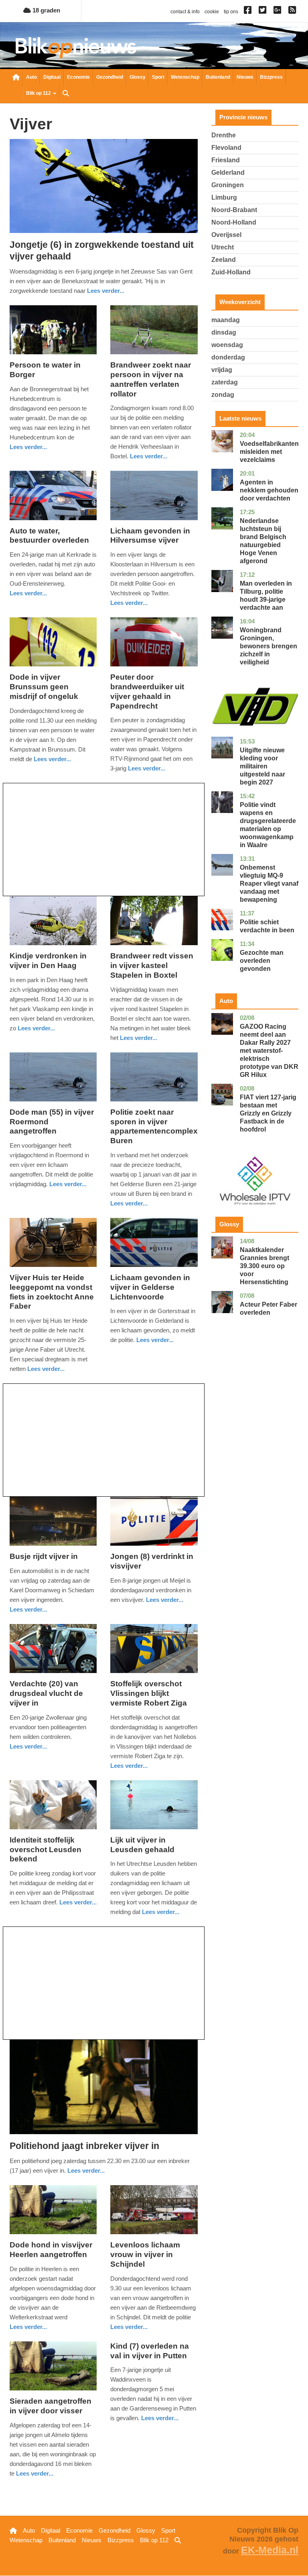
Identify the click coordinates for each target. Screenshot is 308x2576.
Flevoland (226, 148)
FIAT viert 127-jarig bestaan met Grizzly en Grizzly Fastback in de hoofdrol (268, 1113)
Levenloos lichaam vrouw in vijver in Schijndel (145, 2254)
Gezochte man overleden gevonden (262, 961)
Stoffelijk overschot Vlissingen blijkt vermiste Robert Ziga (149, 1693)
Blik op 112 (39, 93)
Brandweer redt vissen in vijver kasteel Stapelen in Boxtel (152, 965)
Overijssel (226, 235)
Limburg (224, 197)
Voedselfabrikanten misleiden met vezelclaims (269, 452)
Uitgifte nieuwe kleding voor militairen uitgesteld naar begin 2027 (262, 766)
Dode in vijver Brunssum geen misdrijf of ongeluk (44, 687)
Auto (31, 77)
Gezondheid (110, 77)
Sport (158, 77)
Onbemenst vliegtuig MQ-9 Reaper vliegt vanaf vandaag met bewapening (269, 884)
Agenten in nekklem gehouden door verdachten (269, 490)
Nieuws (245, 77)
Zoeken (66, 94)
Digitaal (52, 77)
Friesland (226, 160)
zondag (223, 395)
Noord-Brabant (234, 210)
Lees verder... (106, 291)
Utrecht (223, 247)
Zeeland (224, 260)
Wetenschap (185, 77)
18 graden (46, 10)
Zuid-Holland (231, 272)
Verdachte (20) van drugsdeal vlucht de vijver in (46, 1693)
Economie (78, 77)
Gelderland (228, 173)
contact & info (185, 12)
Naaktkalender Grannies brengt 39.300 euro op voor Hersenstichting (264, 1266)
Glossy (138, 77)
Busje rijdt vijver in (44, 1556)
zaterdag (225, 382)
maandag (226, 320)
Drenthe (224, 135)
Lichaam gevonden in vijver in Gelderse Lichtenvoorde (150, 1287)
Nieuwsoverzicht (16, 78)
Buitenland (218, 77)
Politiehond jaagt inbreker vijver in (84, 2146)
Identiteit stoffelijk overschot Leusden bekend (46, 1850)
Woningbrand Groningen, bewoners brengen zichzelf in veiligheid (268, 646)
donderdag (228, 357)
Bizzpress (271, 77)
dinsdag (224, 332)
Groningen (228, 185)
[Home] (76, 48)
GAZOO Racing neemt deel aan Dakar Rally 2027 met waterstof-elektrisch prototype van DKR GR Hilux (269, 1051)
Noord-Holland (234, 222)
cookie (212, 12)
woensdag (227, 345)
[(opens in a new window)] (249, 12)
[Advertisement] (104, 840)
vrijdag (222, 370)
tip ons (231, 12)
